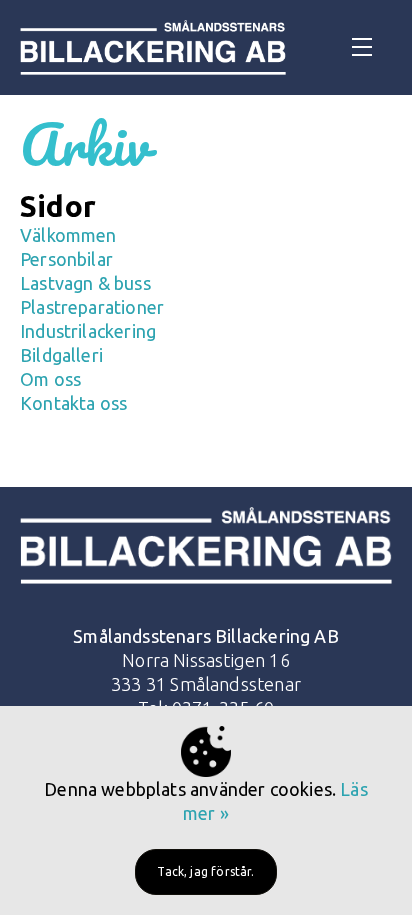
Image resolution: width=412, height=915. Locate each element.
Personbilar (66, 259)
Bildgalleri (61, 355)
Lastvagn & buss (85, 283)
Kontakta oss (73, 403)
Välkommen (68, 235)
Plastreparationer (92, 307)
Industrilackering (88, 331)
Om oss (50, 379)
